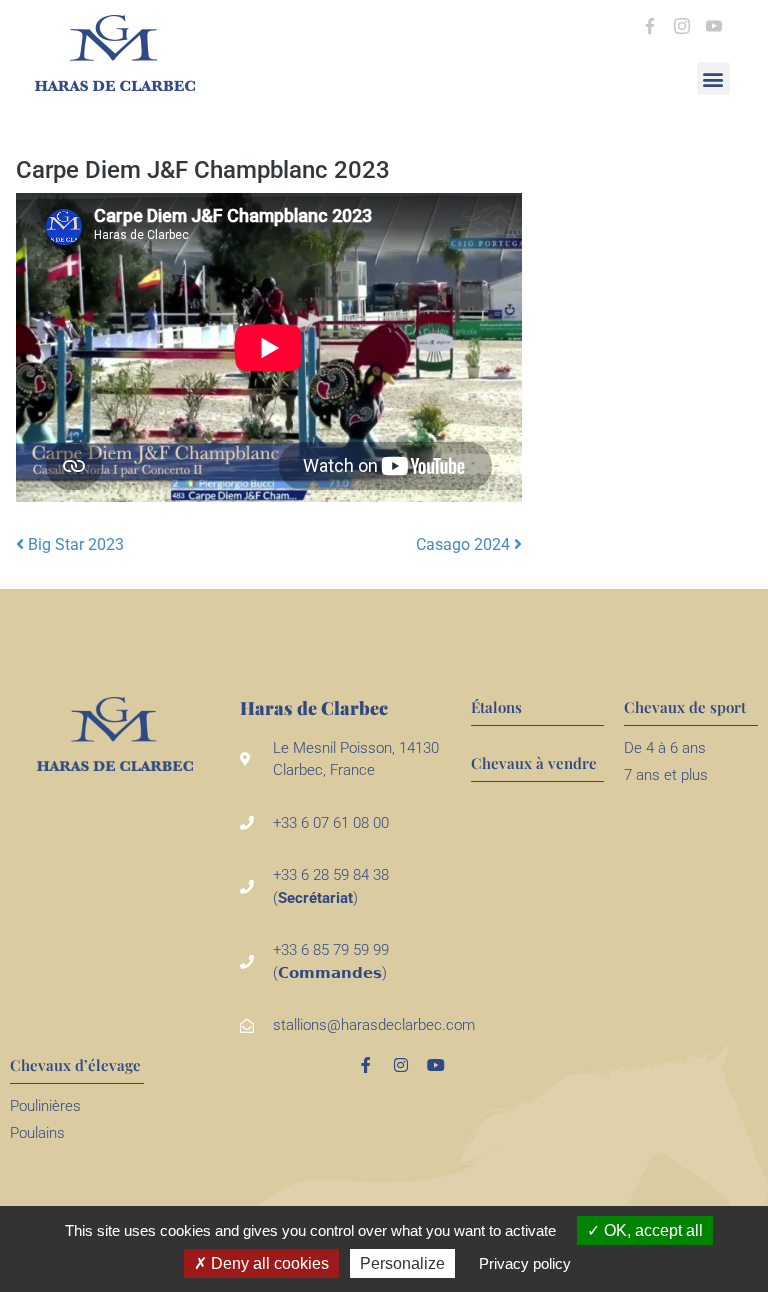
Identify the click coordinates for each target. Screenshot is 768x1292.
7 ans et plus (666, 775)
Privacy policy (525, 1263)
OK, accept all (651, 1230)
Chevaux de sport (685, 707)
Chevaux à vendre (534, 763)
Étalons (496, 707)
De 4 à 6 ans (665, 748)
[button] (713, 78)
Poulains (37, 1133)
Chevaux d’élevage (75, 1065)
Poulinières (45, 1106)
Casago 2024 (465, 544)
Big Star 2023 (74, 544)
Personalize (402, 1263)
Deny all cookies (268, 1263)
